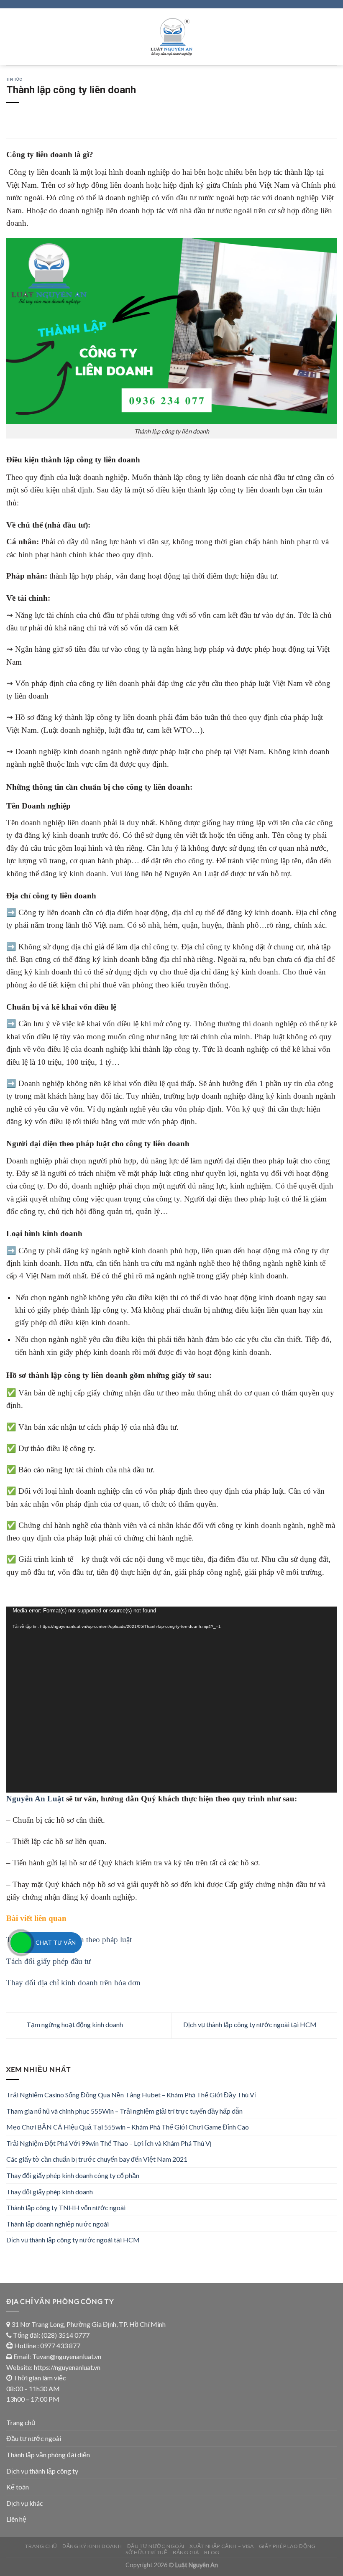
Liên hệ (16, 2519)
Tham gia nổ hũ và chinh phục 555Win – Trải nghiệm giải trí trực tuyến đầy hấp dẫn (124, 2111)
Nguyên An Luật (35, 1799)
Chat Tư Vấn (56, 1942)
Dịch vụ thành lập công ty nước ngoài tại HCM (251, 2025)
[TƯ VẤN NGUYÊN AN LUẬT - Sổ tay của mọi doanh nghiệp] (172, 37)
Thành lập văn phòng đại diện (48, 2455)
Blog (212, 2552)
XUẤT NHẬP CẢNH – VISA (221, 2546)
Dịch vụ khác (25, 2503)
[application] (171, 1700)
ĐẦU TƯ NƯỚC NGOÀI (156, 2546)
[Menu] (11, 37)
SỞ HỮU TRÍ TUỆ (147, 2552)
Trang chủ (21, 2422)
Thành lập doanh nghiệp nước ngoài (58, 2224)
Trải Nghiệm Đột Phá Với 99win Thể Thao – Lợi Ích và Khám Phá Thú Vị (109, 2143)
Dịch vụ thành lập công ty (42, 2471)
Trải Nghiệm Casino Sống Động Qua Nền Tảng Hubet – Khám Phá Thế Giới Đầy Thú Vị (131, 2095)
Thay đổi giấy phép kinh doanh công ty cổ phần (73, 2175)
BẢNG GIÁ (186, 2552)
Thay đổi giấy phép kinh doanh (50, 2192)
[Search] (334, 37)
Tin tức (14, 79)
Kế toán (18, 2487)
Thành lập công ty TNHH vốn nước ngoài (66, 2207)
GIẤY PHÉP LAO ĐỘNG (287, 2546)
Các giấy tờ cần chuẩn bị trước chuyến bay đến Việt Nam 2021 (97, 2159)
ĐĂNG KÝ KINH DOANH (92, 2546)
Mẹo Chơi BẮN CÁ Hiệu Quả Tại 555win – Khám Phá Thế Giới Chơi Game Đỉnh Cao (128, 2127)
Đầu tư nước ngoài (34, 2438)
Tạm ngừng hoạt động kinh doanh (74, 2025)
